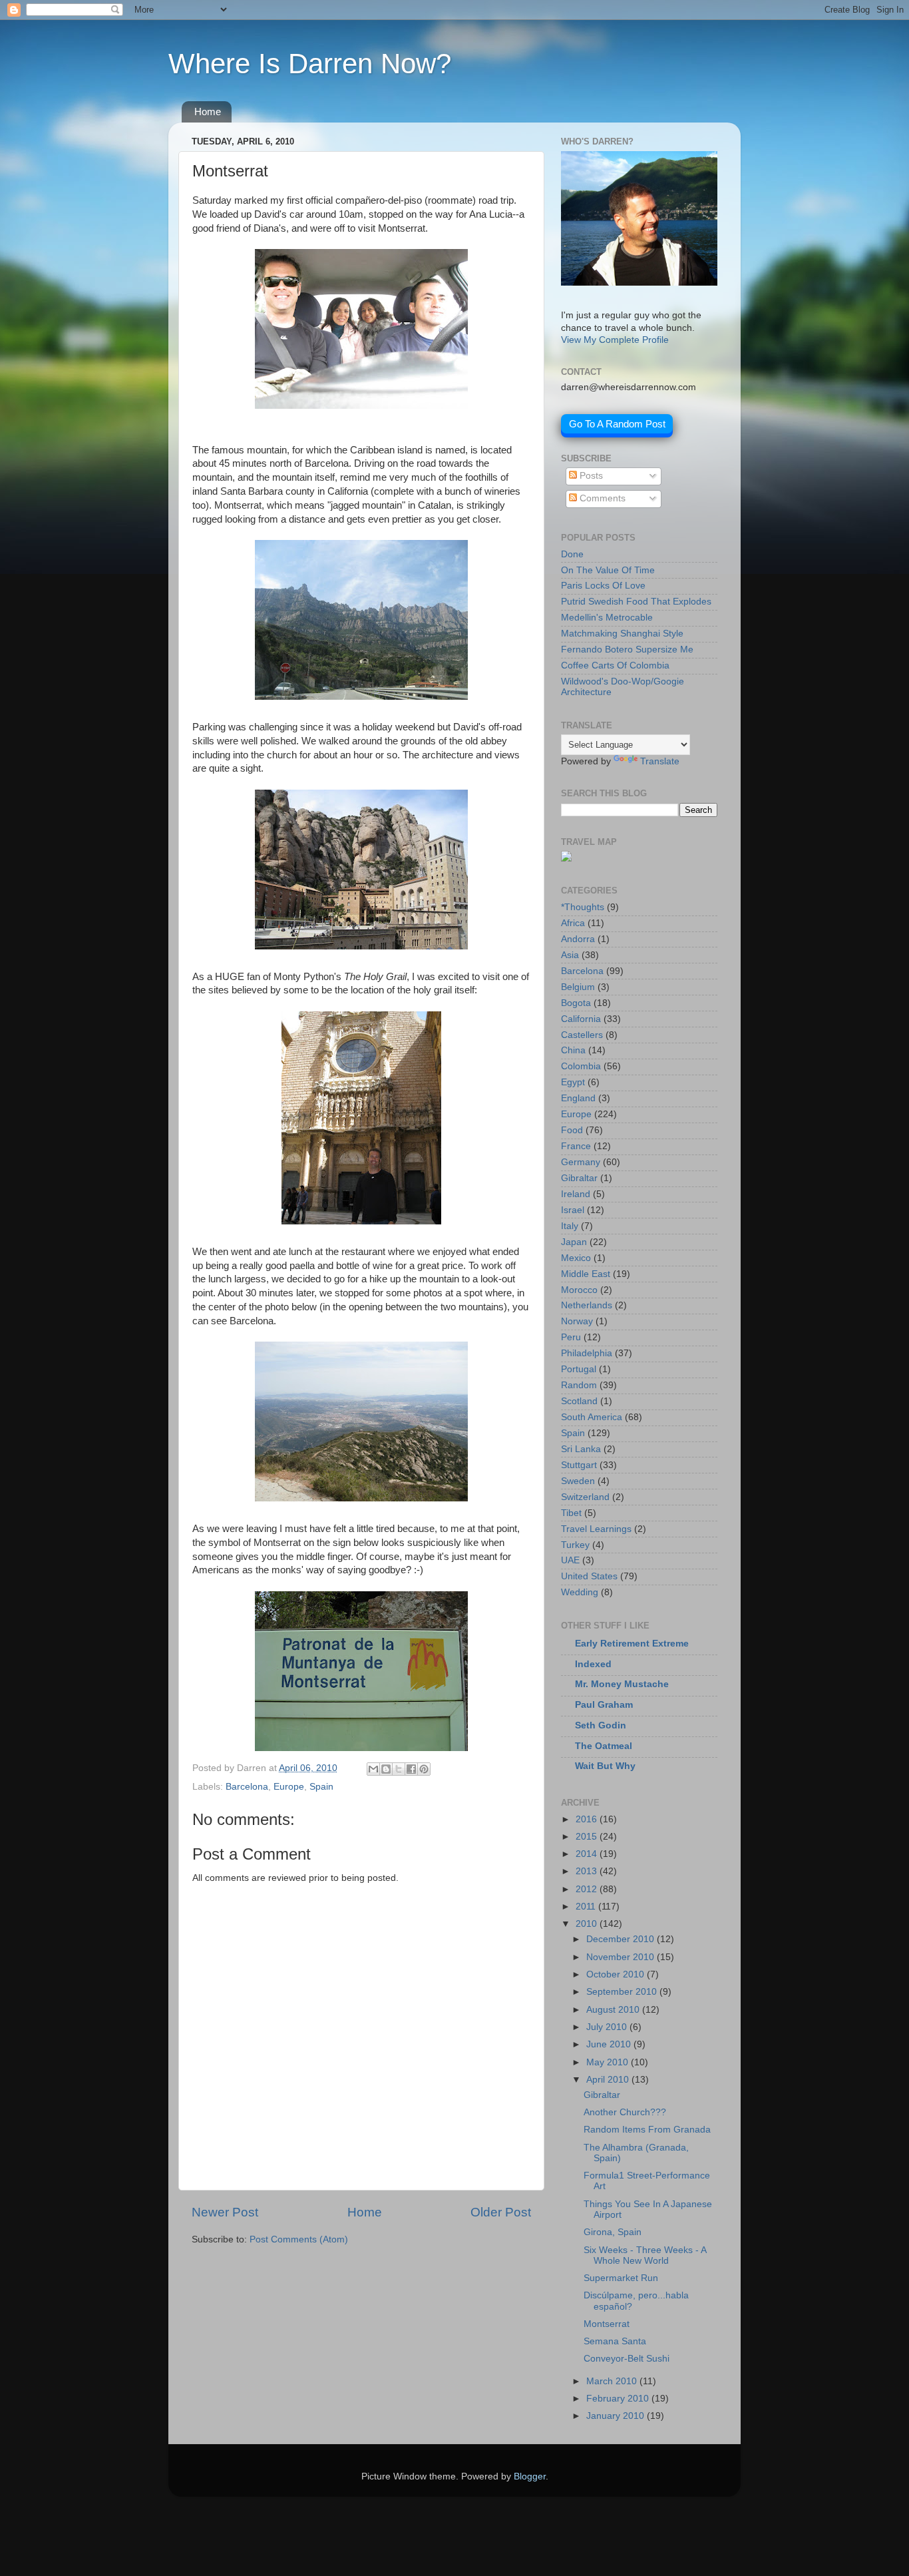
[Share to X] (399, 1769)
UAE (570, 1560)
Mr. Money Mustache (622, 1684)
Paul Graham (604, 1705)
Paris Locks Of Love (603, 586)
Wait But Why (605, 1766)
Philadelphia (587, 1353)
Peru (571, 1337)
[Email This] (373, 1769)
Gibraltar (579, 1178)
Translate (660, 761)
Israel (573, 1210)
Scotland (579, 1401)
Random (579, 1385)
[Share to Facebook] (411, 1769)
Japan (574, 1242)
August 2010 (614, 2010)
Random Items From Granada (647, 2130)
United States (589, 1576)
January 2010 (617, 2416)
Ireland (576, 1194)
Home (208, 112)
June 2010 (610, 2044)
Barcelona (247, 1787)
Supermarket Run (621, 2278)
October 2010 (617, 1974)
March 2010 (613, 2381)
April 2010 (609, 2080)
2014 (588, 1854)
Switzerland (585, 1497)
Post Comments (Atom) (299, 2239)
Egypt (573, 1082)
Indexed (593, 1664)
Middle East (586, 1274)
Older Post (501, 2212)
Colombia (581, 1066)
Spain (321, 1787)
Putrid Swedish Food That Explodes (636, 602)
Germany (581, 1162)
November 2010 (622, 1957)
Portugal (579, 1369)
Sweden (578, 1481)
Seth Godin (601, 1725)
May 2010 (609, 2062)
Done (572, 554)
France (576, 1146)
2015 (588, 1837)
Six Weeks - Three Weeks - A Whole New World (645, 2255)
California (581, 1019)
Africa (573, 923)
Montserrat (607, 2324)
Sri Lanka (581, 1449)
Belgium (578, 987)
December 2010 (622, 1939)
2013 (588, 1871)
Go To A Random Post (617, 424)
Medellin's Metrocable (607, 618)
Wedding (580, 1592)
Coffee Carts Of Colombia (615, 665)
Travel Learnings (596, 1529)
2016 (588, 1819)
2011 (587, 1907)
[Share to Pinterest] (424, 1769)
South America (592, 1417)
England (578, 1098)
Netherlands (587, 1305)
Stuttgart (579, 1465)
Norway (577, 1321)
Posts (590, 476)
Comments (601, 498)
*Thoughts (583, 907)
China (573, 1050)
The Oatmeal (604, 1746)
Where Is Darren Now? (310, 64)
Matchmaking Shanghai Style (622, 634)
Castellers (582, 1035)
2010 (588, 1924)
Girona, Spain (613, 2232)
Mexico (576, 1258)
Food (572, 1130)
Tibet (571, 1513)
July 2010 (608, 2027)
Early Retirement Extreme (632, 1644)
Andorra (578, 939)
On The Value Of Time (608, 570)
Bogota (576, 1003)
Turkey (575, 1545)
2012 (588, 1889)
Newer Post (225, 2212)
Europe (289, 1787)
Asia (570, 955)
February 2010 (619, 2399)
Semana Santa (615, 2341)
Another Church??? (625, 2112)
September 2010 (623, 1992)
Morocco (579, 1290)
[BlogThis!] (386, 1769)
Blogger (530, 2476)
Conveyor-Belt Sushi (627, 2359)
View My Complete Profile (615, 340)
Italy (570, 1226)
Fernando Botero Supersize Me (627, 649)
